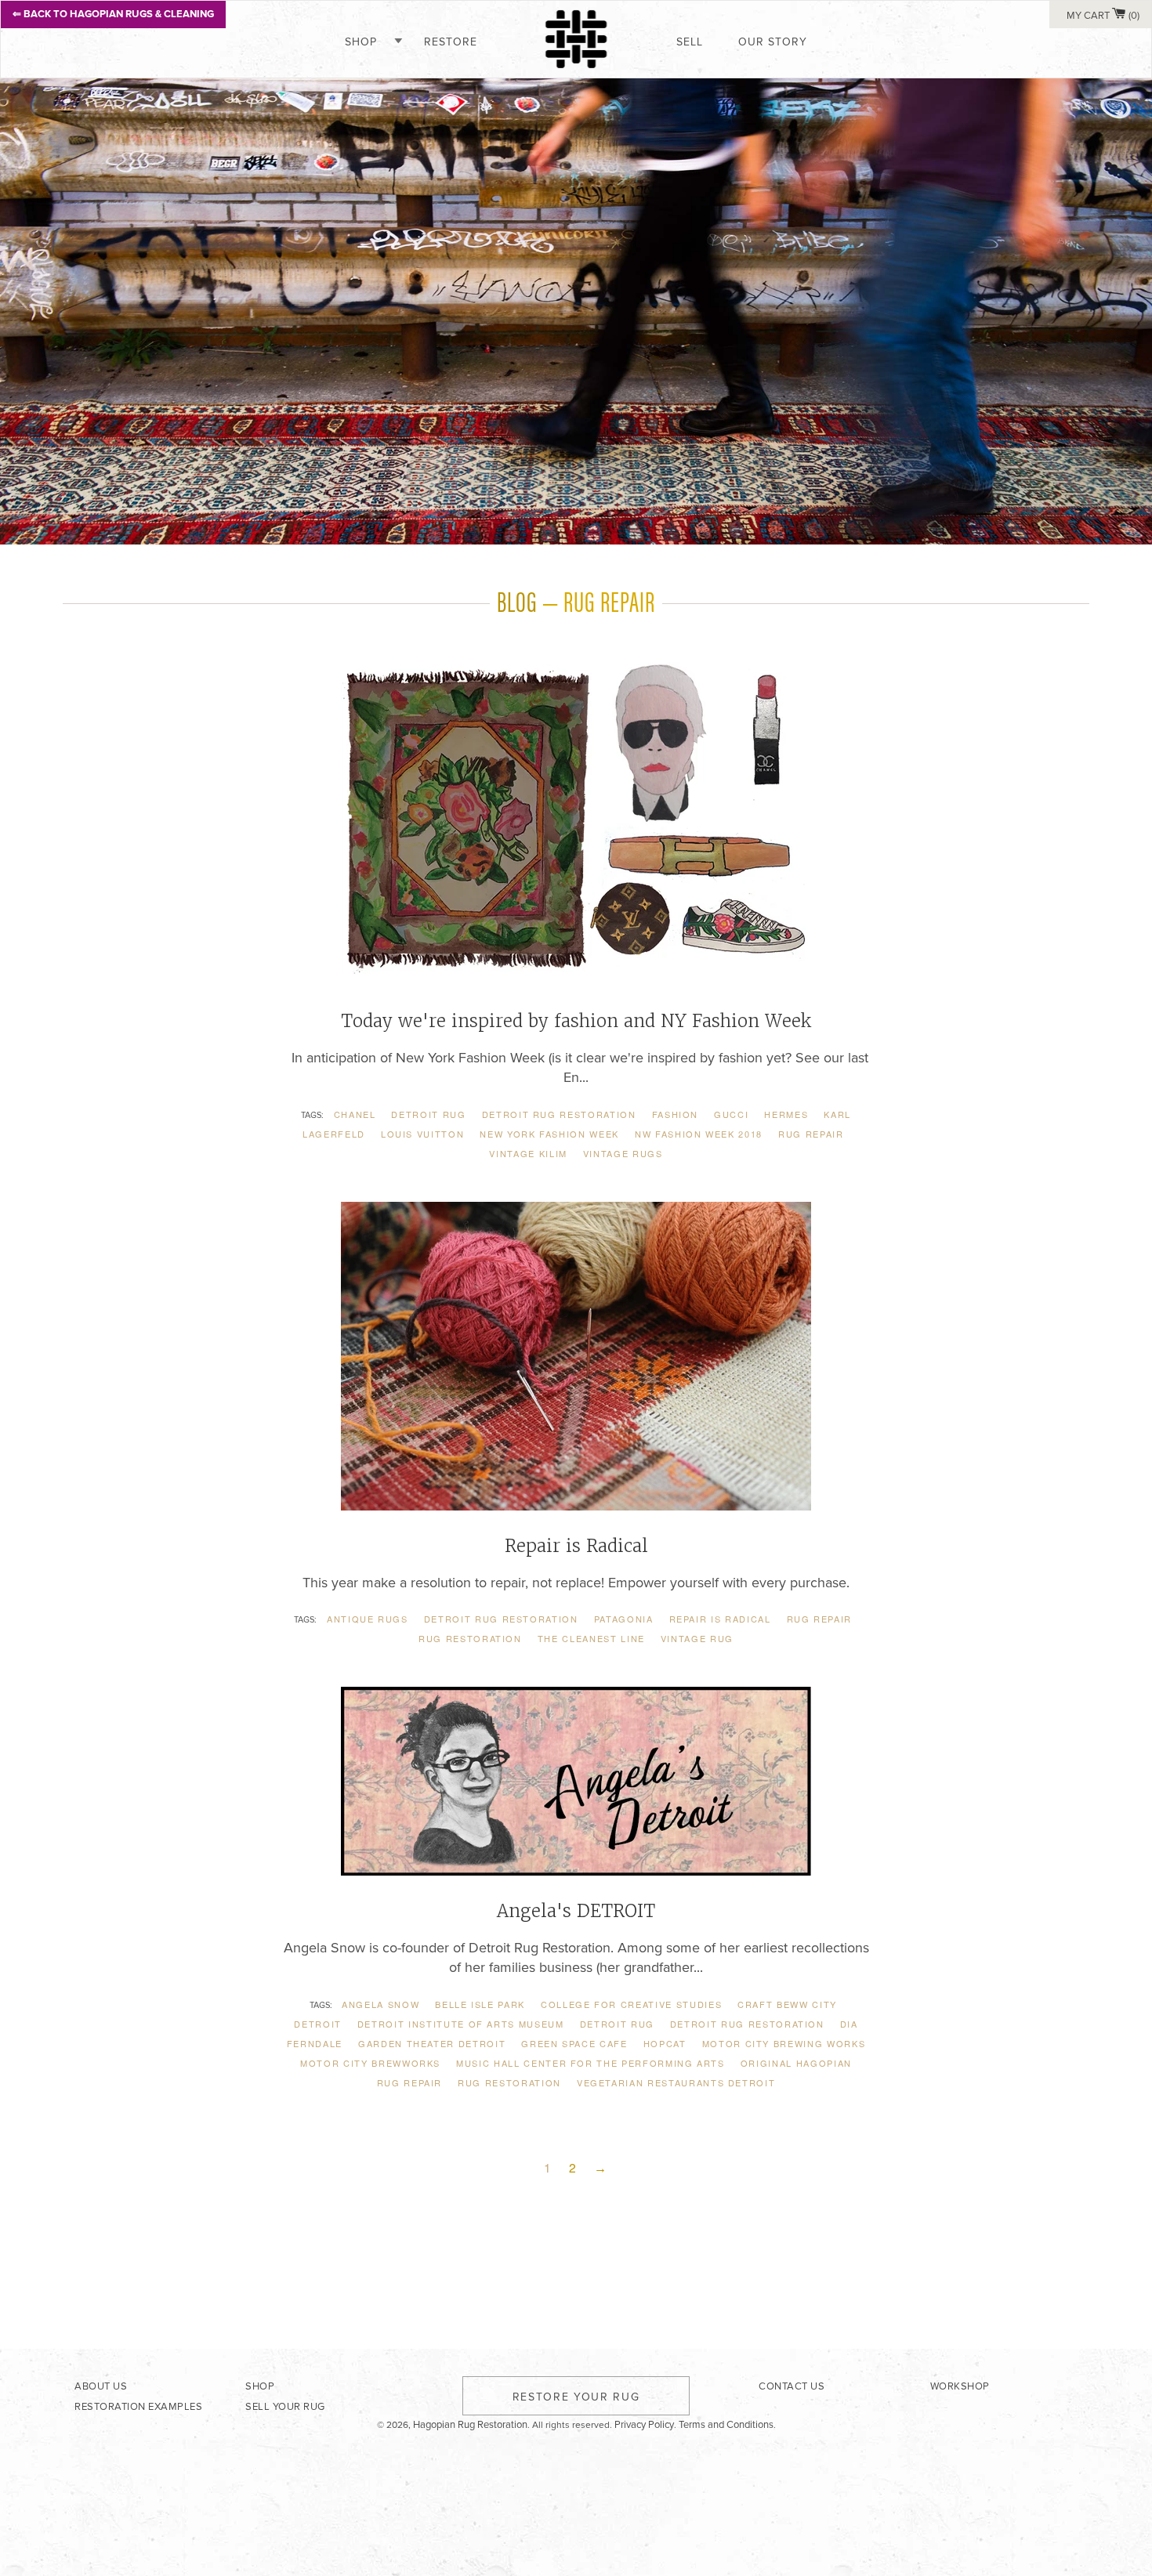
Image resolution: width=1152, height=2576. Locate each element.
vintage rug (697, 1638)
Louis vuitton (422, 1134)
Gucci (731, 1114)
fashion (676, 1114)
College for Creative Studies (631, 2004)
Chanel (355, 1114)
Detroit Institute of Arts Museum (461, 2024)
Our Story (773, 42)
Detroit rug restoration (559, 1114)
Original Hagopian (796, 2063)
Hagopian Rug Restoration (470, 2425)
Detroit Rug (428, 1114)
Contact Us (792, 2386)
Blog (517, 600)
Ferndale (315, 2043)
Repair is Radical (576, 1546)
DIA (849, 2024)
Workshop (960, 2386)
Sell (690, 42)
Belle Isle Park (480, 2004)
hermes (786, 1114)
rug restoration (470, 1638)
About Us (101, 2386)
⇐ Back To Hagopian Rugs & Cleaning (113, 14)
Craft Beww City (787, 2004)
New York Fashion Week (549, 1134)
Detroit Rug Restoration (747, 2024)
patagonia (624, 1619)
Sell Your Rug (285, 2407)
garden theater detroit (432, 2043)
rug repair (811, 1134)
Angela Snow (380, 2004)
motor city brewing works (784, 2043)
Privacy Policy (644, 2425)
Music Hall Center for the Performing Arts (590, 2063)
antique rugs (368, 1619)
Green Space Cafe (574, 2043)
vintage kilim (528, 1153)
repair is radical (720, 1619)
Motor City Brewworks (370, 2063)
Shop (361, 42)
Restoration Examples (138, 2407)
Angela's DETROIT (576, 1911)
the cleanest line (591, 1638)
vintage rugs (623, 1153)
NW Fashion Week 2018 (699, 1134)
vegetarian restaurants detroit (676, 2082)
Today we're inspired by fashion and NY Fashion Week (576, 1021)
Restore (451, 42)
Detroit (318, 2024)
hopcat (665, 2043)
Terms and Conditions (726, 2425)
